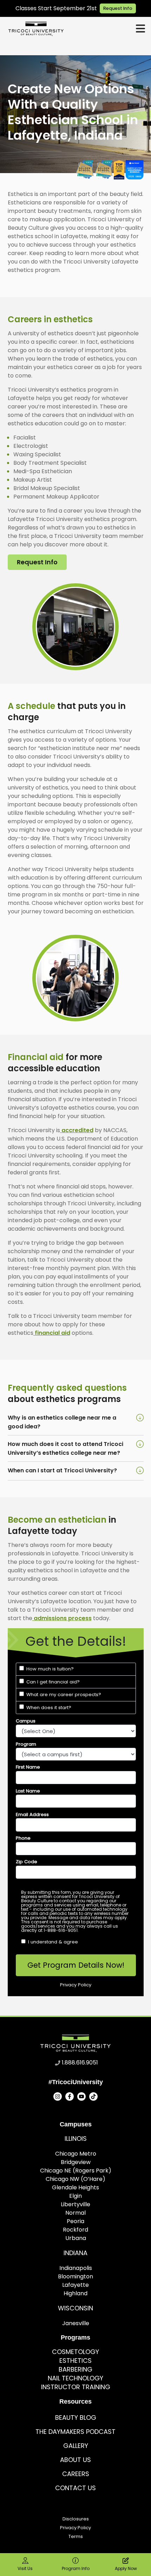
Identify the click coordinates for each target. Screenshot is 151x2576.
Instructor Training (76, 2387)
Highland (75, 2293)
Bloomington (75, 2276)
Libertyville (75, 2204)
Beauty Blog (76, 2418)
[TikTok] (93, 2096)
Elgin (75, 2196)
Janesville (76, 2323)
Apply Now (126, 2568)
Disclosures (76, 2519)
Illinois (76, 2139)
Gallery (76, 2446)
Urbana (76, 2238)
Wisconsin (75, 2308)
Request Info (118, 8)
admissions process (62, 1618)
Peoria (75, 2221)
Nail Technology (75, 2378)
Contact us (75, 2488)
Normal (75, 2213)
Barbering (75, 2369)
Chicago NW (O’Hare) (75, 2179)
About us (75, 2460)
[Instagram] (58, 2096)
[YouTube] (81, 2096)
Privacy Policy (75, 2528)
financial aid (52, 1333)
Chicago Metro (76, 2154)
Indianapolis (76, 2268)
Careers (76, 2474)
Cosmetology (75, 2352)
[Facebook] (70, 2096)
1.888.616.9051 (80, 2063)
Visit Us (25, 2568)
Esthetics (75, 2361)
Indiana (75, 2253)
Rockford (75, 2230)
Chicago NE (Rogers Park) (76, 2171)
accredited (77, 1130)
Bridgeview (76, 2162)
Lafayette (75, 2285)
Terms (76, 2536)
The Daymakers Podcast (75, 2432)
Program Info (76, 2568)
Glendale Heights (75, 2187)
